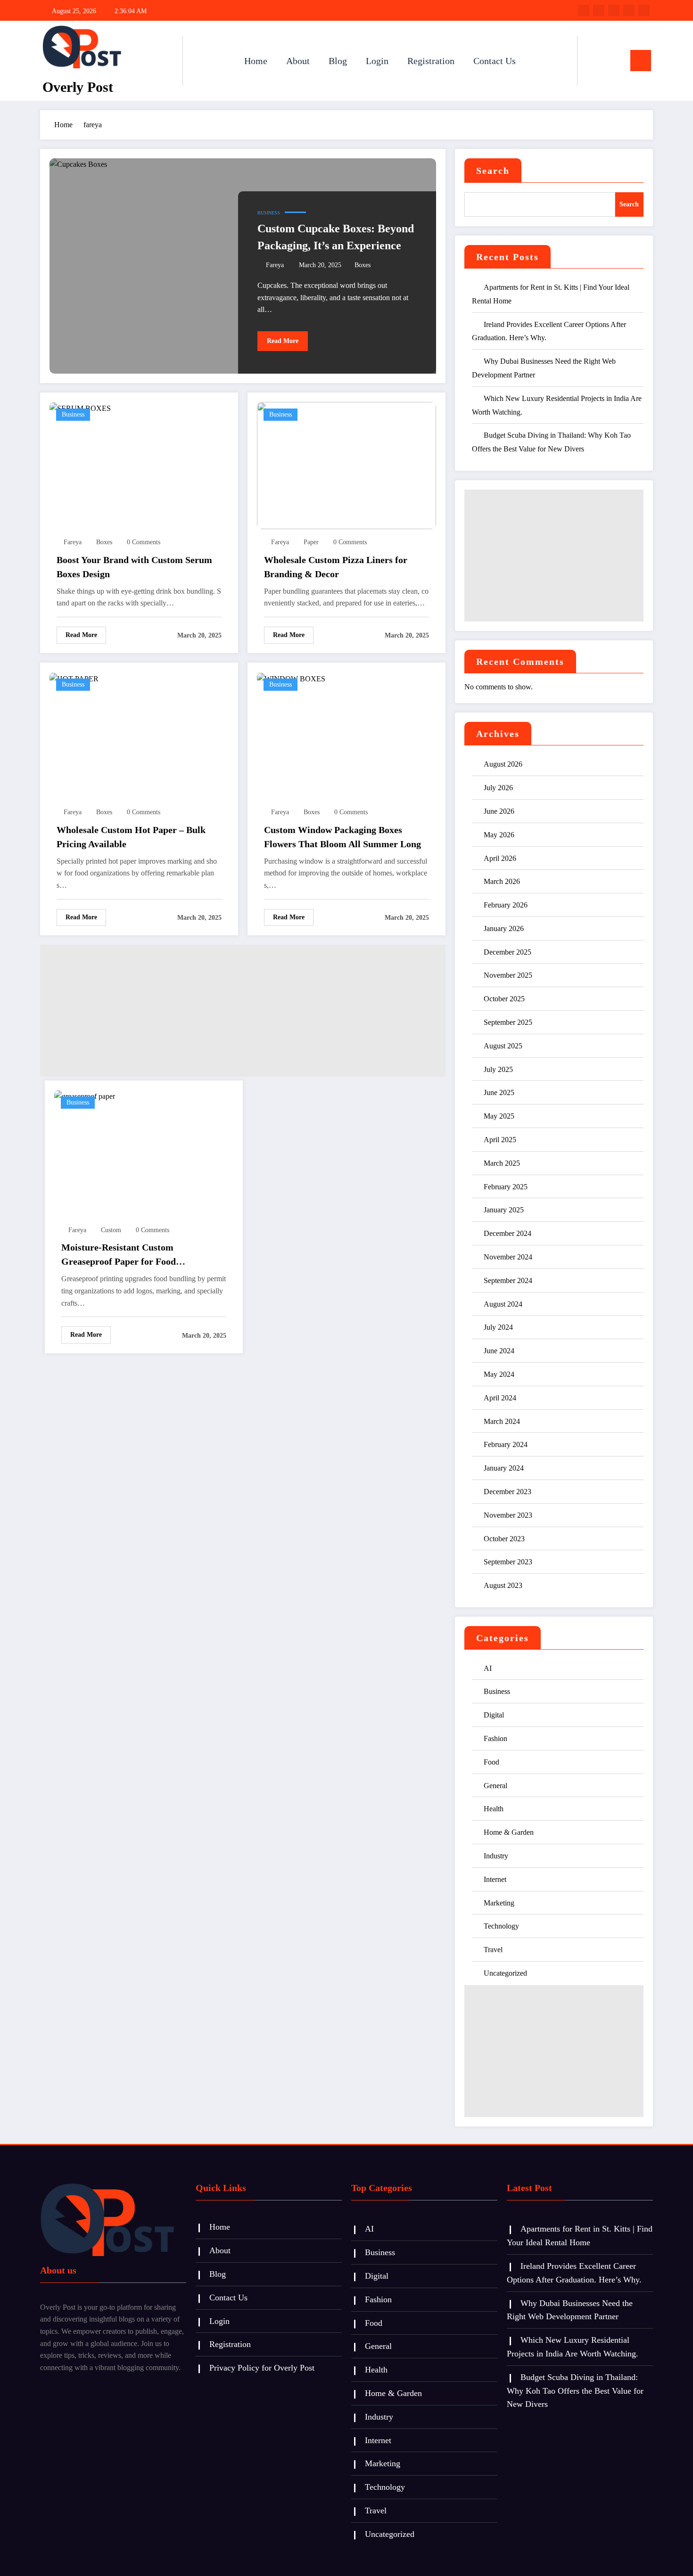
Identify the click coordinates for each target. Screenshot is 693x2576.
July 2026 (498, 788)
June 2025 (499, 1092)
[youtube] (644, 10)
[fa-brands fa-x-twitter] (599, 10)
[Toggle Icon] (641, 61)
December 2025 (507, 952)
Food (491, 1762)
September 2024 (508, 1280)
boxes (363, 265)
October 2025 (504, 999)
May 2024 (499, 1374)
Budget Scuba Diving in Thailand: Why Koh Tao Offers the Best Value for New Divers (575, 2391)
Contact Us (495, 61)
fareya (275, 265)
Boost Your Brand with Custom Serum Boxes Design (134, 567)
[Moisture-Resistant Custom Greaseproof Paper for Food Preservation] (85, 1096)
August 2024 (503, 1304)
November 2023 (508, 1515)
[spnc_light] (611, 60)
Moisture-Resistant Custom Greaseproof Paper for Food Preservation (119, 1255)
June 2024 (499, 1351)
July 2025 (498, 1069)
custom (111, 1230)
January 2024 (504, 1468)
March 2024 (502, 1421)
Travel (493, 1950)
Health (494, 1809)
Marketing (499, 1903)
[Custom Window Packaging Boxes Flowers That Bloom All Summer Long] (291, 678)
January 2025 (504, 1210)
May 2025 (499, 1116)
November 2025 (508, 975)
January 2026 (504, 928)
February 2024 (506, 1444)
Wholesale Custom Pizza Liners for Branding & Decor (336, 567)
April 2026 (500, 858)
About (298, 61)
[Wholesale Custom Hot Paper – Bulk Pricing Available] (74, 678)
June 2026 (499, 811)
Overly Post (78, 87)
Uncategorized (505, 1973)
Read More (283, 341)
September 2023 (508, 1562)
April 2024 (500, 1398)
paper (311, 542)
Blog (338, 61)
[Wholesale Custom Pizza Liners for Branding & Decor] (346, 465)
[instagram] (629, 10)
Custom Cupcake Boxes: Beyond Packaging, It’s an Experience (336, 237)
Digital (494, 1715)
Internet (495, 1879)
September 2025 (508, 1022)
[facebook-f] (584, 10)
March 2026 (502, 881)
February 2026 (506, 905)
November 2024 (508, 1257)
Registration (431, 61)
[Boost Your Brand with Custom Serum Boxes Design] (80, 408)
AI (488, 1668)
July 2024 (498, 1327)
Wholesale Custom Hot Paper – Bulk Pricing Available (131, 837)
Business (269, 213)
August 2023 (503, 1585)
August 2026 (503, 764)
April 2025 (500, 1140)
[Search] (594, 61)
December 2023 (507, 1492)
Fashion (495, 1738)
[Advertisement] (243, 1011)
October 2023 (504, 1539)
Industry (496, 1856)
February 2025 (506, 1187)
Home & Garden (509, 1832)
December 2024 (507, 1233)
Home (256, 61)
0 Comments (144, 542)
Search (493, 171)
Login (377, 61)
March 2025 (502, 1163)
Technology (501, 1926)
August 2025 (503, 1046)
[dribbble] (614, 10)
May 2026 (499, 835)
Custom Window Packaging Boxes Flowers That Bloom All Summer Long (342, 837)
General (495, 1786)
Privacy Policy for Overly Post (262, 2368)
